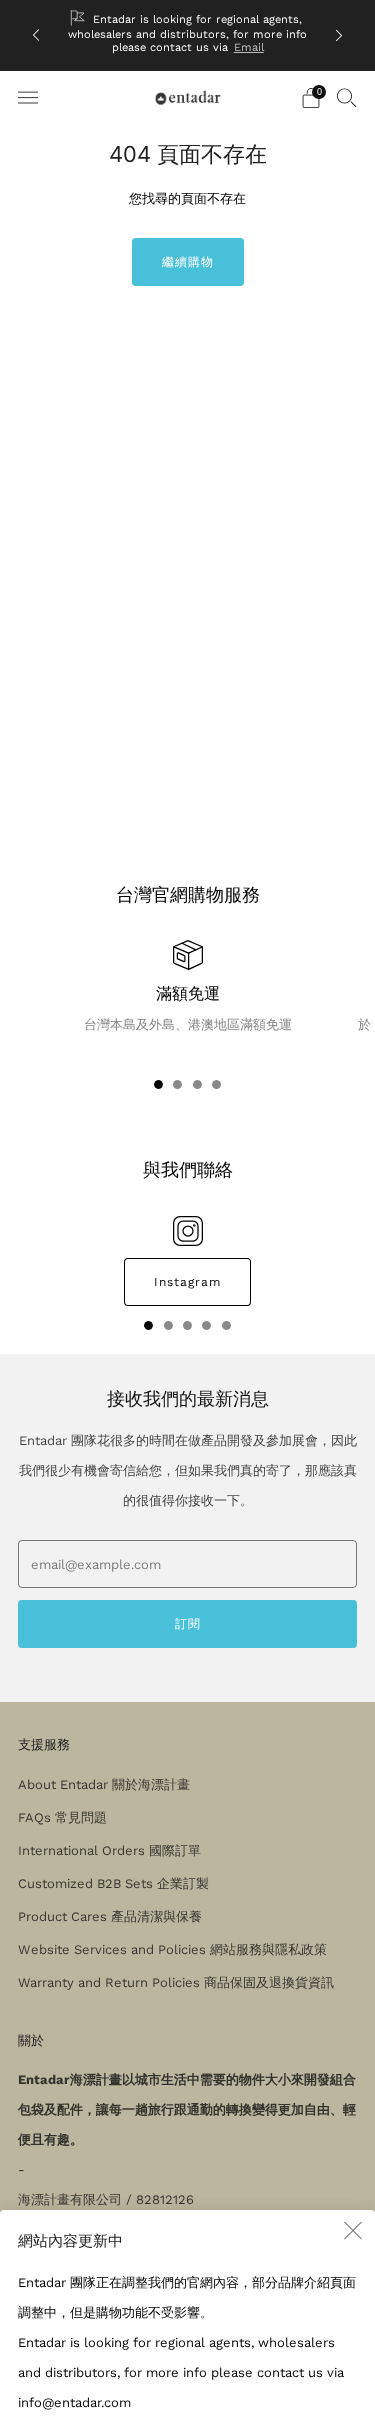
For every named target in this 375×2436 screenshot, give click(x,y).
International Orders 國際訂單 (109, 1850)
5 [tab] (226, 1329)
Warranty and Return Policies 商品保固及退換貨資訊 (176, 1982)
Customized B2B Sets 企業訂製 (113, 1883)
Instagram (187, 1282)
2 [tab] (177, 1088)
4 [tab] (216, 1088)
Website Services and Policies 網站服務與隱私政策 (172, 1949)
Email (249, 47)
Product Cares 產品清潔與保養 (110, 1916)
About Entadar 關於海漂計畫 (104, 1784)
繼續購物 (188, 262)
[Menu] (28, 98)
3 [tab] (197, 1088)
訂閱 (188, 1624)
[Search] (347, 97)
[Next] (339, 35)
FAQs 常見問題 (62, 1817)
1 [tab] (158, 1088)
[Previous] (36, 35)
